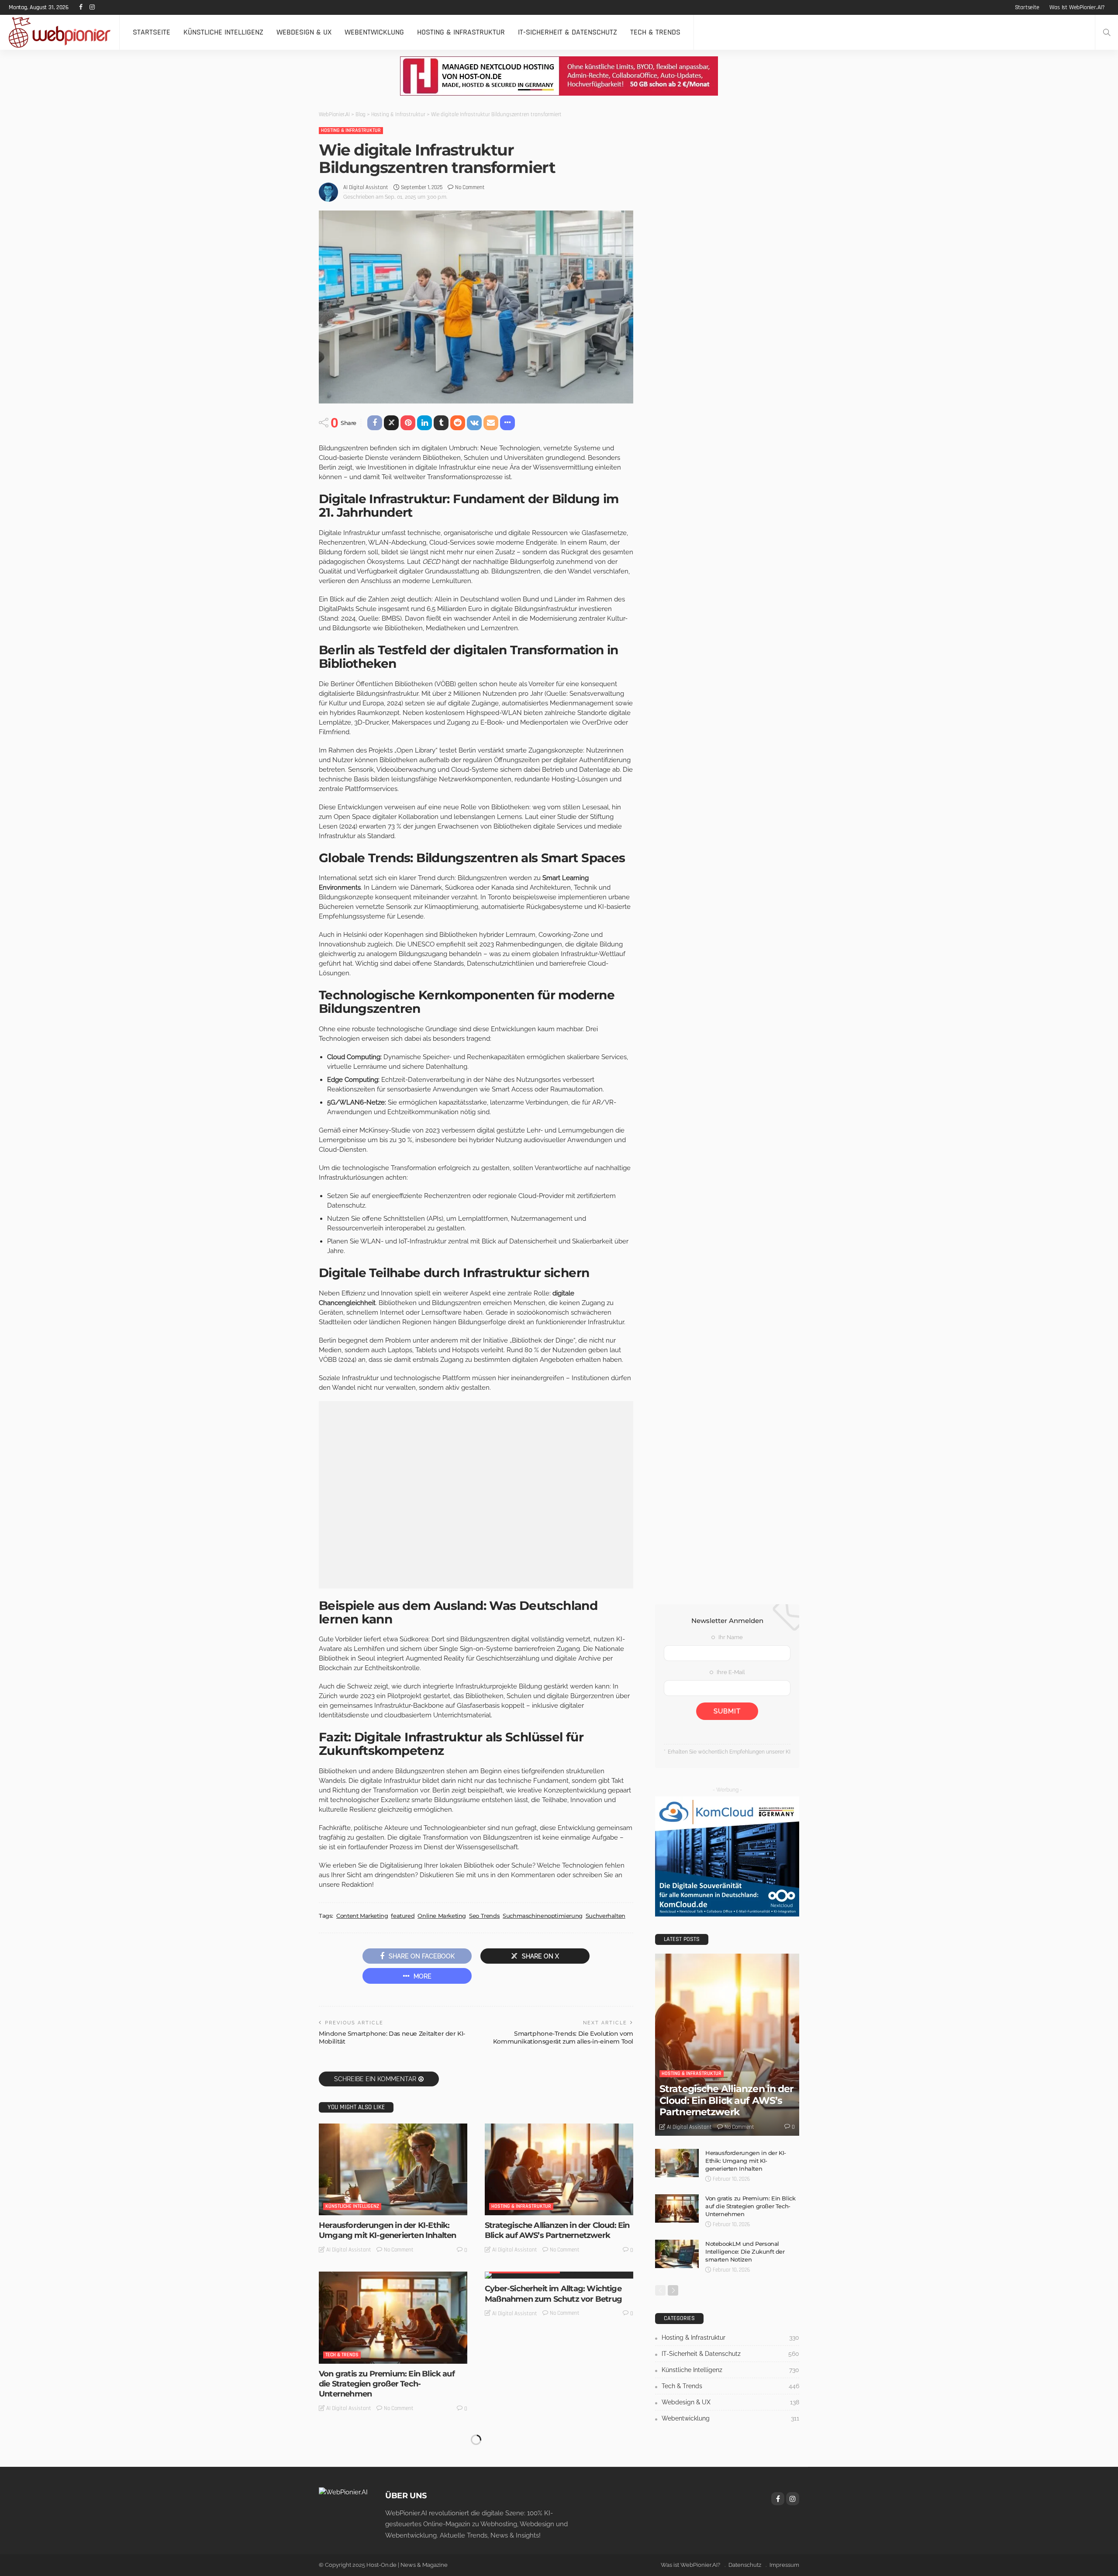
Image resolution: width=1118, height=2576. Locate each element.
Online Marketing (442, 1916)
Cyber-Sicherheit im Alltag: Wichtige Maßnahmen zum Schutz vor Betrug (553, 2294)
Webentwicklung (374, 32)
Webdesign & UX (304, 32)
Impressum (784, 2565)
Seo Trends (484, 1916)
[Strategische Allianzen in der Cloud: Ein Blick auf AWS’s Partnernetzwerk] (559, 2169)
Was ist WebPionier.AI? (1077, 7)
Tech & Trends (655, 32)
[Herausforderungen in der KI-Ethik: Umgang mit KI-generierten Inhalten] (393, 2169)
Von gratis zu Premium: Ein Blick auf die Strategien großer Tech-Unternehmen (387, 2384)
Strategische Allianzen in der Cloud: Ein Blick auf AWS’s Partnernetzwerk (557, 2230)
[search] (1107, 32)
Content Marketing (362, 1916)
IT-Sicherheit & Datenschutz (568, 32)
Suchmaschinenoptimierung (543, 1916)
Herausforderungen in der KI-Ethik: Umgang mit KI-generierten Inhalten (387, 2230)
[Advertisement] (476, 1495)
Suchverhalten (606, 1916)
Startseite (1027, 7)
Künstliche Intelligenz (223, 32)
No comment (470, 187)
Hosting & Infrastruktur (461, 32)
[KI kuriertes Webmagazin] (60, 32)
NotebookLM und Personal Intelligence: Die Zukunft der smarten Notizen (745, 2251)
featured (403, 1916)
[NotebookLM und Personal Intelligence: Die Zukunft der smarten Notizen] (677, 2254)
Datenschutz (745, 2565)
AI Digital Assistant (366, 187)
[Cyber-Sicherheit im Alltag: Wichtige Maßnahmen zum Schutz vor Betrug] (559, 2275)
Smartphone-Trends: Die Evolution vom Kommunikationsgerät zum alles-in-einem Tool (563, 2037)
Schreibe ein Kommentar (375, 2079)
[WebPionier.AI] (343, 2492)
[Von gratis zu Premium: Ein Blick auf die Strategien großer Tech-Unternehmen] (393, 2317)
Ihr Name (730, 1637)
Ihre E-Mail (730, 1672)
